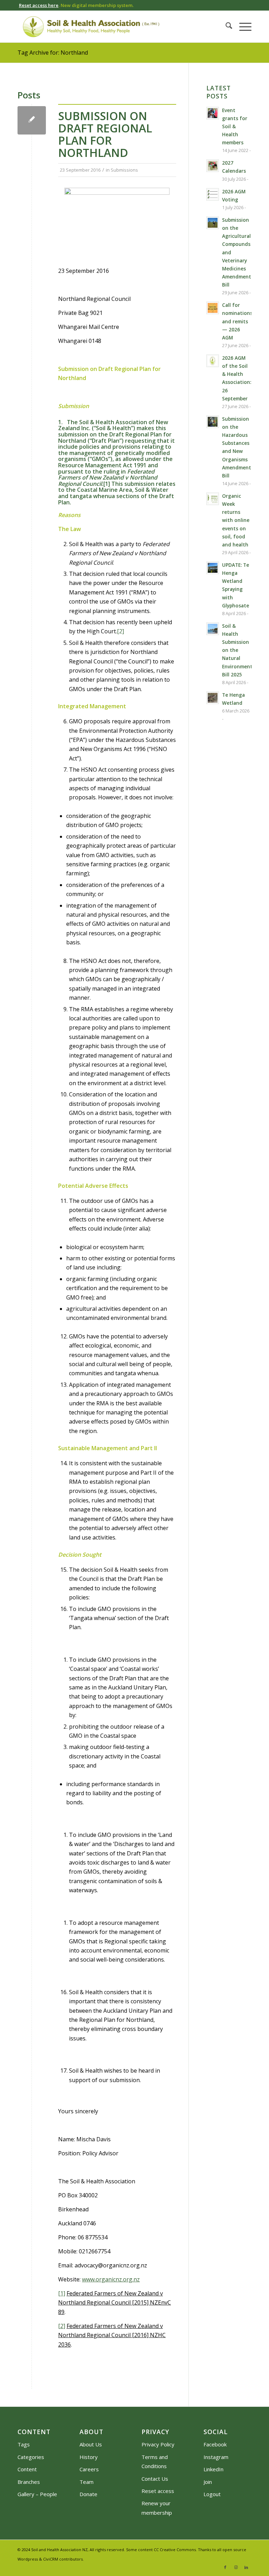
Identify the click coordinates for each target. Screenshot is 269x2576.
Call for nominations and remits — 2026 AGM (237, 321)
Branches (29, 2482)
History (89, 2457)
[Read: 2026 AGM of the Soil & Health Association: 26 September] (213, 361)
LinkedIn (213, 2469)
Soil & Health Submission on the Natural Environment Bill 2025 (237, 650)
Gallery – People (37, 2494)
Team (87, 2482)
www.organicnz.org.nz (111, 2279)
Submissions (124, 170)
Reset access (158, 2491)
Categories (31, 2457)
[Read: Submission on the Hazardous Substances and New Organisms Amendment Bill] (213, 422)
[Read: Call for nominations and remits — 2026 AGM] (213, 308)
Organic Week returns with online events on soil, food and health (236, 520)
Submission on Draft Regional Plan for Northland (105, 134)
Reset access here (39, 5)
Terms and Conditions (155, 2461)
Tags (24, 2444)
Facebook (215, 2444)
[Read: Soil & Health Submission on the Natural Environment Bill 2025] (213, 629)
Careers (89, 2469)
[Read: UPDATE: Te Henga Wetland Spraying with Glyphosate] (213, 568)
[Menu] (242, 27)
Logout (212, 2494)
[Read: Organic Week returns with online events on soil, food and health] (213, 499)
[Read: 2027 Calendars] (213, 166)
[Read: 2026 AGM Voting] (213, 194)
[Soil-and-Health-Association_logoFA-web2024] (91, 27)
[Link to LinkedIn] (246, 2567)
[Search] (225, 27)
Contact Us (155, 2479)
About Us (91, 2444)
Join (208, 2482)
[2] (120, 631)
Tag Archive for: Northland (53, 53)
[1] (107, 484)
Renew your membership (157, 2508)
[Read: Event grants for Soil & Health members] (213, 113)
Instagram (216, 2457)
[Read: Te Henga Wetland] (213, 698)
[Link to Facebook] (225, 2567)
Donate (88, 2494)
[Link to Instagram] (236, 2567)
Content (27, 2469)
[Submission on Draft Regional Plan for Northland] (32, 120)
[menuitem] (225, 27)
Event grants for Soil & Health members (235, 126)
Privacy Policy (158, 2444)
